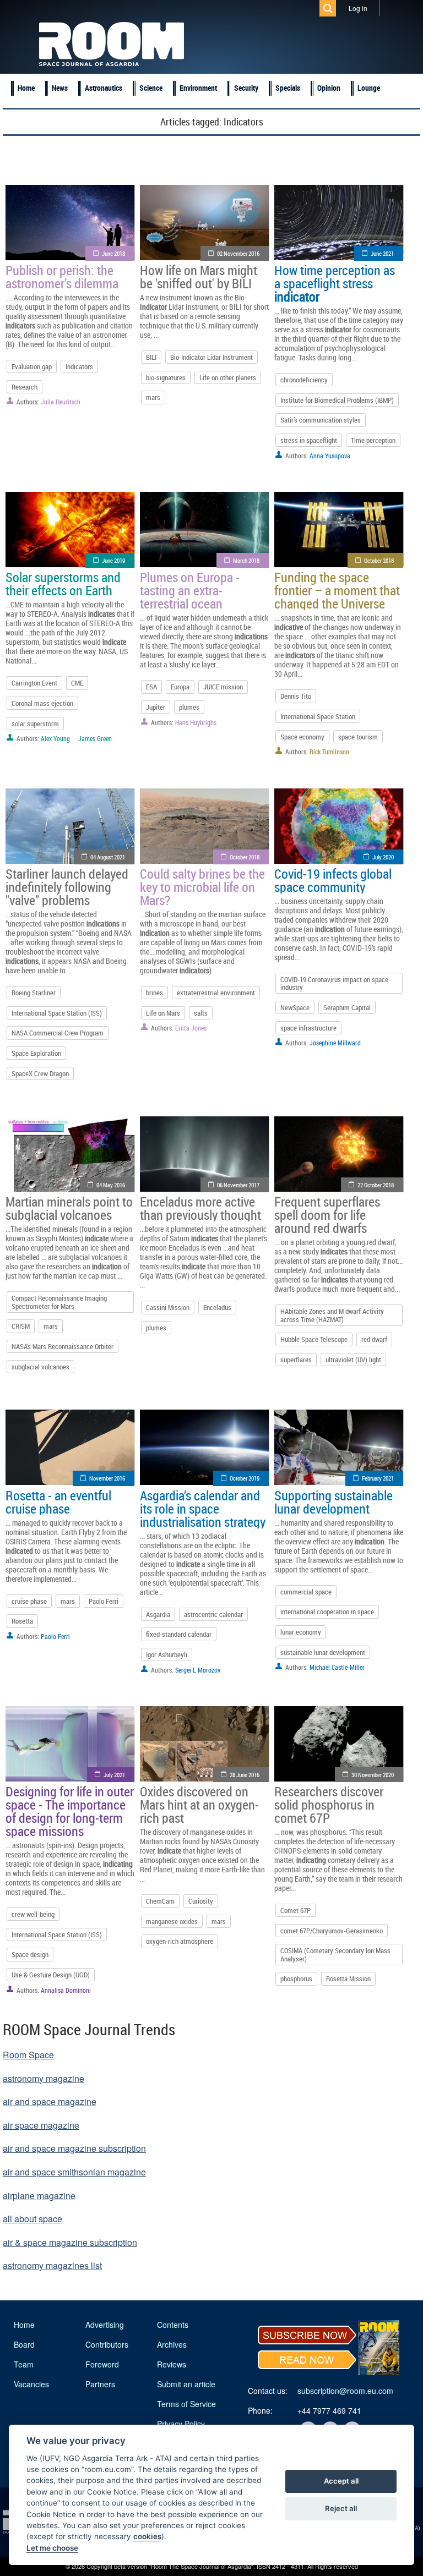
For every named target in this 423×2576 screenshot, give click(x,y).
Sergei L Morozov (198, 1670)
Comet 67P (295, 1910)
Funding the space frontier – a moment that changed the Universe (337, 590)
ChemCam (160, 1901)
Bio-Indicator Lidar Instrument (211, 357)
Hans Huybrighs (196, 722)
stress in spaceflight (309, 440)
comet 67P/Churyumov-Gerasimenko (332, 1931)
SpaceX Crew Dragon (40, 1073)
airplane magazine (39, 2196)
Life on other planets (228, 377)
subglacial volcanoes (40, 1367)
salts (201, 1013)
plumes (189, 707)
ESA (151, 687)
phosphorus (296, 1978)
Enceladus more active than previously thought (200, 1208)
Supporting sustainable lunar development (333, 1502)
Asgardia (158, 1614)
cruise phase (29, 1601)
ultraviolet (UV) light (353, 1360)
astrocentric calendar (213, 1614)
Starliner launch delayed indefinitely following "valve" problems (67, 887)
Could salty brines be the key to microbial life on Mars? (202, 887)
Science (151, 88)
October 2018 (379, 560)
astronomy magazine (44, 2078)
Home (26, 88)
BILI (151, 357)
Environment (198, 88)
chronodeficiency (304, 380)
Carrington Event (34, 683)
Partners (100, 2384)
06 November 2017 (238, 1185)
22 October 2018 (376, 1185)
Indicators (79, 366)
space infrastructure (308, 1028)
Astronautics (104, 88)
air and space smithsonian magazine (74, 2172)
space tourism (358, 737)
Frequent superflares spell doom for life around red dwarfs (327, 1215)
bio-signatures (166, 377)
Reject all (341, 2508)
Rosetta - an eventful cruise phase (58, 1502)
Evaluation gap (32, 366)
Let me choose (52, 2548)
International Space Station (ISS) (57, 1013)
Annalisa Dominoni (66, 1990)
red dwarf (374, 1339)
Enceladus (217, 1307)
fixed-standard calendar (179, 1634)
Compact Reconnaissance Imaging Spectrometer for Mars (59, 1302)
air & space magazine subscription (70, 2242)
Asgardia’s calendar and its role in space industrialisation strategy (203, 1509)
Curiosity (201, 1901)
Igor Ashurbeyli (167, 1654)
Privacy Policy (181, 2424)
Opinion (329, 88)
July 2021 (114, 1775)
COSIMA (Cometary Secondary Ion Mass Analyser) (335, 1954)
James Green (95, 738)
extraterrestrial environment (216, 993)
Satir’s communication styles (321, 420)
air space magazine (41, 2125)
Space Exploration (36, 1053)
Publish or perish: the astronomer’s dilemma (62, 277)
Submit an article (186, 2384)
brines (154, 993)
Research (25, 387)
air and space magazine (50, 2101)
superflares (296, 1360)
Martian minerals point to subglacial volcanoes (69, 1208)
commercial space (306, 1592)
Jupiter (156, 707)
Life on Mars (163, 1013)
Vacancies (31, 2384)
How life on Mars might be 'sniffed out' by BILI (199, 277)
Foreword (102, 2364)
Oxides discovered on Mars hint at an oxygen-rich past (199, 1805)
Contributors (107, 2344)
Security (246, 88)
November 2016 (107, 1478)
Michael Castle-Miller (337, 1667)
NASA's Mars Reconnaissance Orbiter (63, 1346)
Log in (358, 8)
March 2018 (246, 560)
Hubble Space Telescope (314, 1339)
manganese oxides (172, 1921)
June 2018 (113, 253)
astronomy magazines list (52, 2265)
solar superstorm (35, 724)
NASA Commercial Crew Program (58, 1033)
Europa (180, 687)
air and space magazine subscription (74, 2148)
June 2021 (382, 253)
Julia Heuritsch (61, 402)
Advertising (105, 2325)
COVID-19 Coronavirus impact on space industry (334, 983)
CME (77, 683)
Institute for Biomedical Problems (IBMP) (337, 400)
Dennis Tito (296, 696)
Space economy (302, 737)
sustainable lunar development (323, 1652)
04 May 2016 (111, 1185)
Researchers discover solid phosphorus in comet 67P (329, 1805)
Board (24, 2344)
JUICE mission (223, 687)
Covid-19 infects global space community (333, 880)
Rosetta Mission (348, 1978)
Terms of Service (186, 2404)
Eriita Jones (191, 1028)
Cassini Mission (168, 1307)
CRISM (21, 1326)
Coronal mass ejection (42, 703)
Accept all (341, 2481)
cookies (147, 2536)
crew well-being (33, 1914)
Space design (30, 1954)
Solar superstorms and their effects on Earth (63, 584)
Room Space (28, 2055)
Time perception (373, 440)
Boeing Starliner (34, 993)
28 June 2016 (245, 1775)
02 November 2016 (238, 253)
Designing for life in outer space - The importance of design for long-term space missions (70, 1811)
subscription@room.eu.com (345, 2391)
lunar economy (301, 1632)
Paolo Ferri (104, 1601)
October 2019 (245, 1478)
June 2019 (113, 560)
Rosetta (22, 1621)
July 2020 (383, 857)
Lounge (369, 88)
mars (153, 397)
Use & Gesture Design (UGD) (51, 1975)
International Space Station (318, 716)
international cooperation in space (327, 1612)
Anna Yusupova (330, 456)
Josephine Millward (335, 1043)
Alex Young (55, 738)
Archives (172, 2344)
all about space (32, 2219)
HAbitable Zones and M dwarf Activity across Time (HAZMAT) (332, 1315)
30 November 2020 (373, 1775)
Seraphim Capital (347, 1007)
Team (24, 2364)
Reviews (172, 2364)
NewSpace (295, 1007)
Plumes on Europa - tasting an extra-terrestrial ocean (190, 590)
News (60, 88)
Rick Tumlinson (329, 752)
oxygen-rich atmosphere (180, 1941)
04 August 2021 (108, 857)
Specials (288, 88)
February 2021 (378, 1478)
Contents (173, 2325)
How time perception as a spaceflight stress (335, 283)
